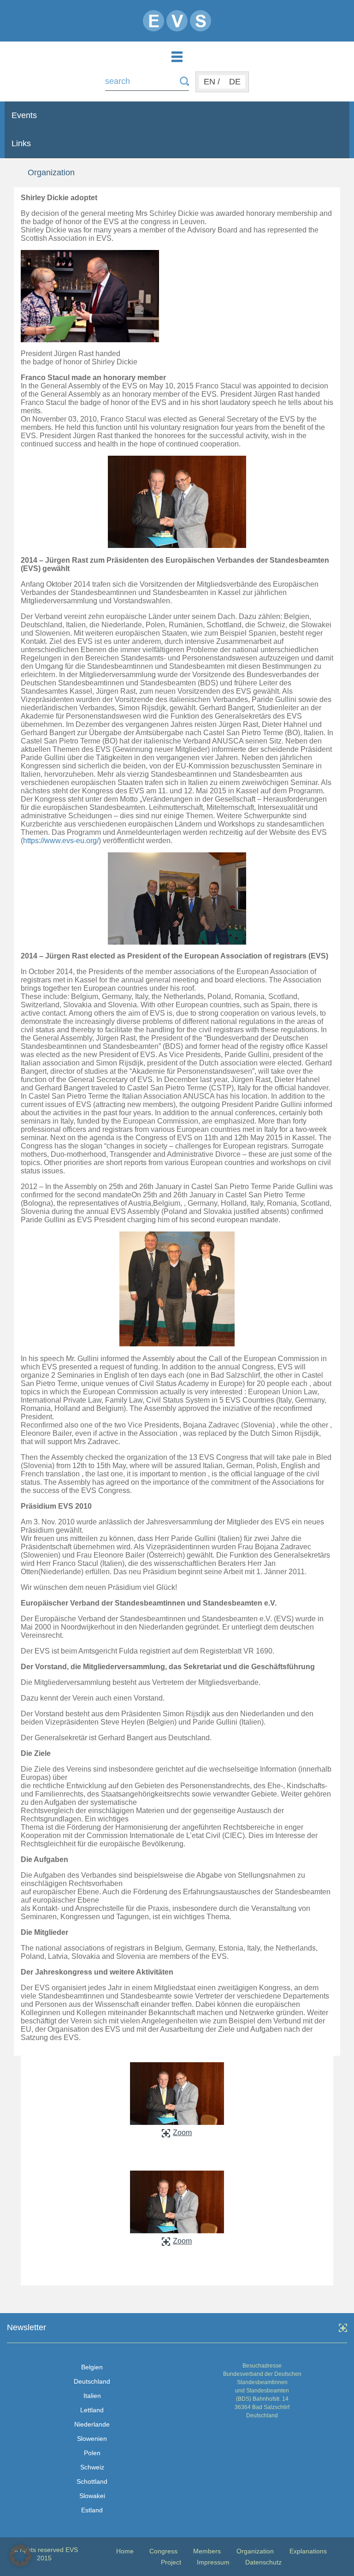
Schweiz (92, 2467)
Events (24, 115)
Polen (92, 2453)
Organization (255, 2551)
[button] (20, 2556)
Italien (92, 2396)
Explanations (308, 2551)
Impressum (213, 2562)
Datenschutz (263, 2562)
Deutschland (92, 2381)
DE (235, 82)
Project (171, 2562)
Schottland (92, 2481)
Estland (92, 2510)
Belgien (92, 2367)
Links (21, 143)
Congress (163, 2551)
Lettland (92, 2410)
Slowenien (92, 2439)
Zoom (182, 2133)
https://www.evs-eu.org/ (61, 841)
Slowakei (92, 2496)
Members (207, 2551)
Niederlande (92, 2424)
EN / (212, 82)
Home (125, 2551)
